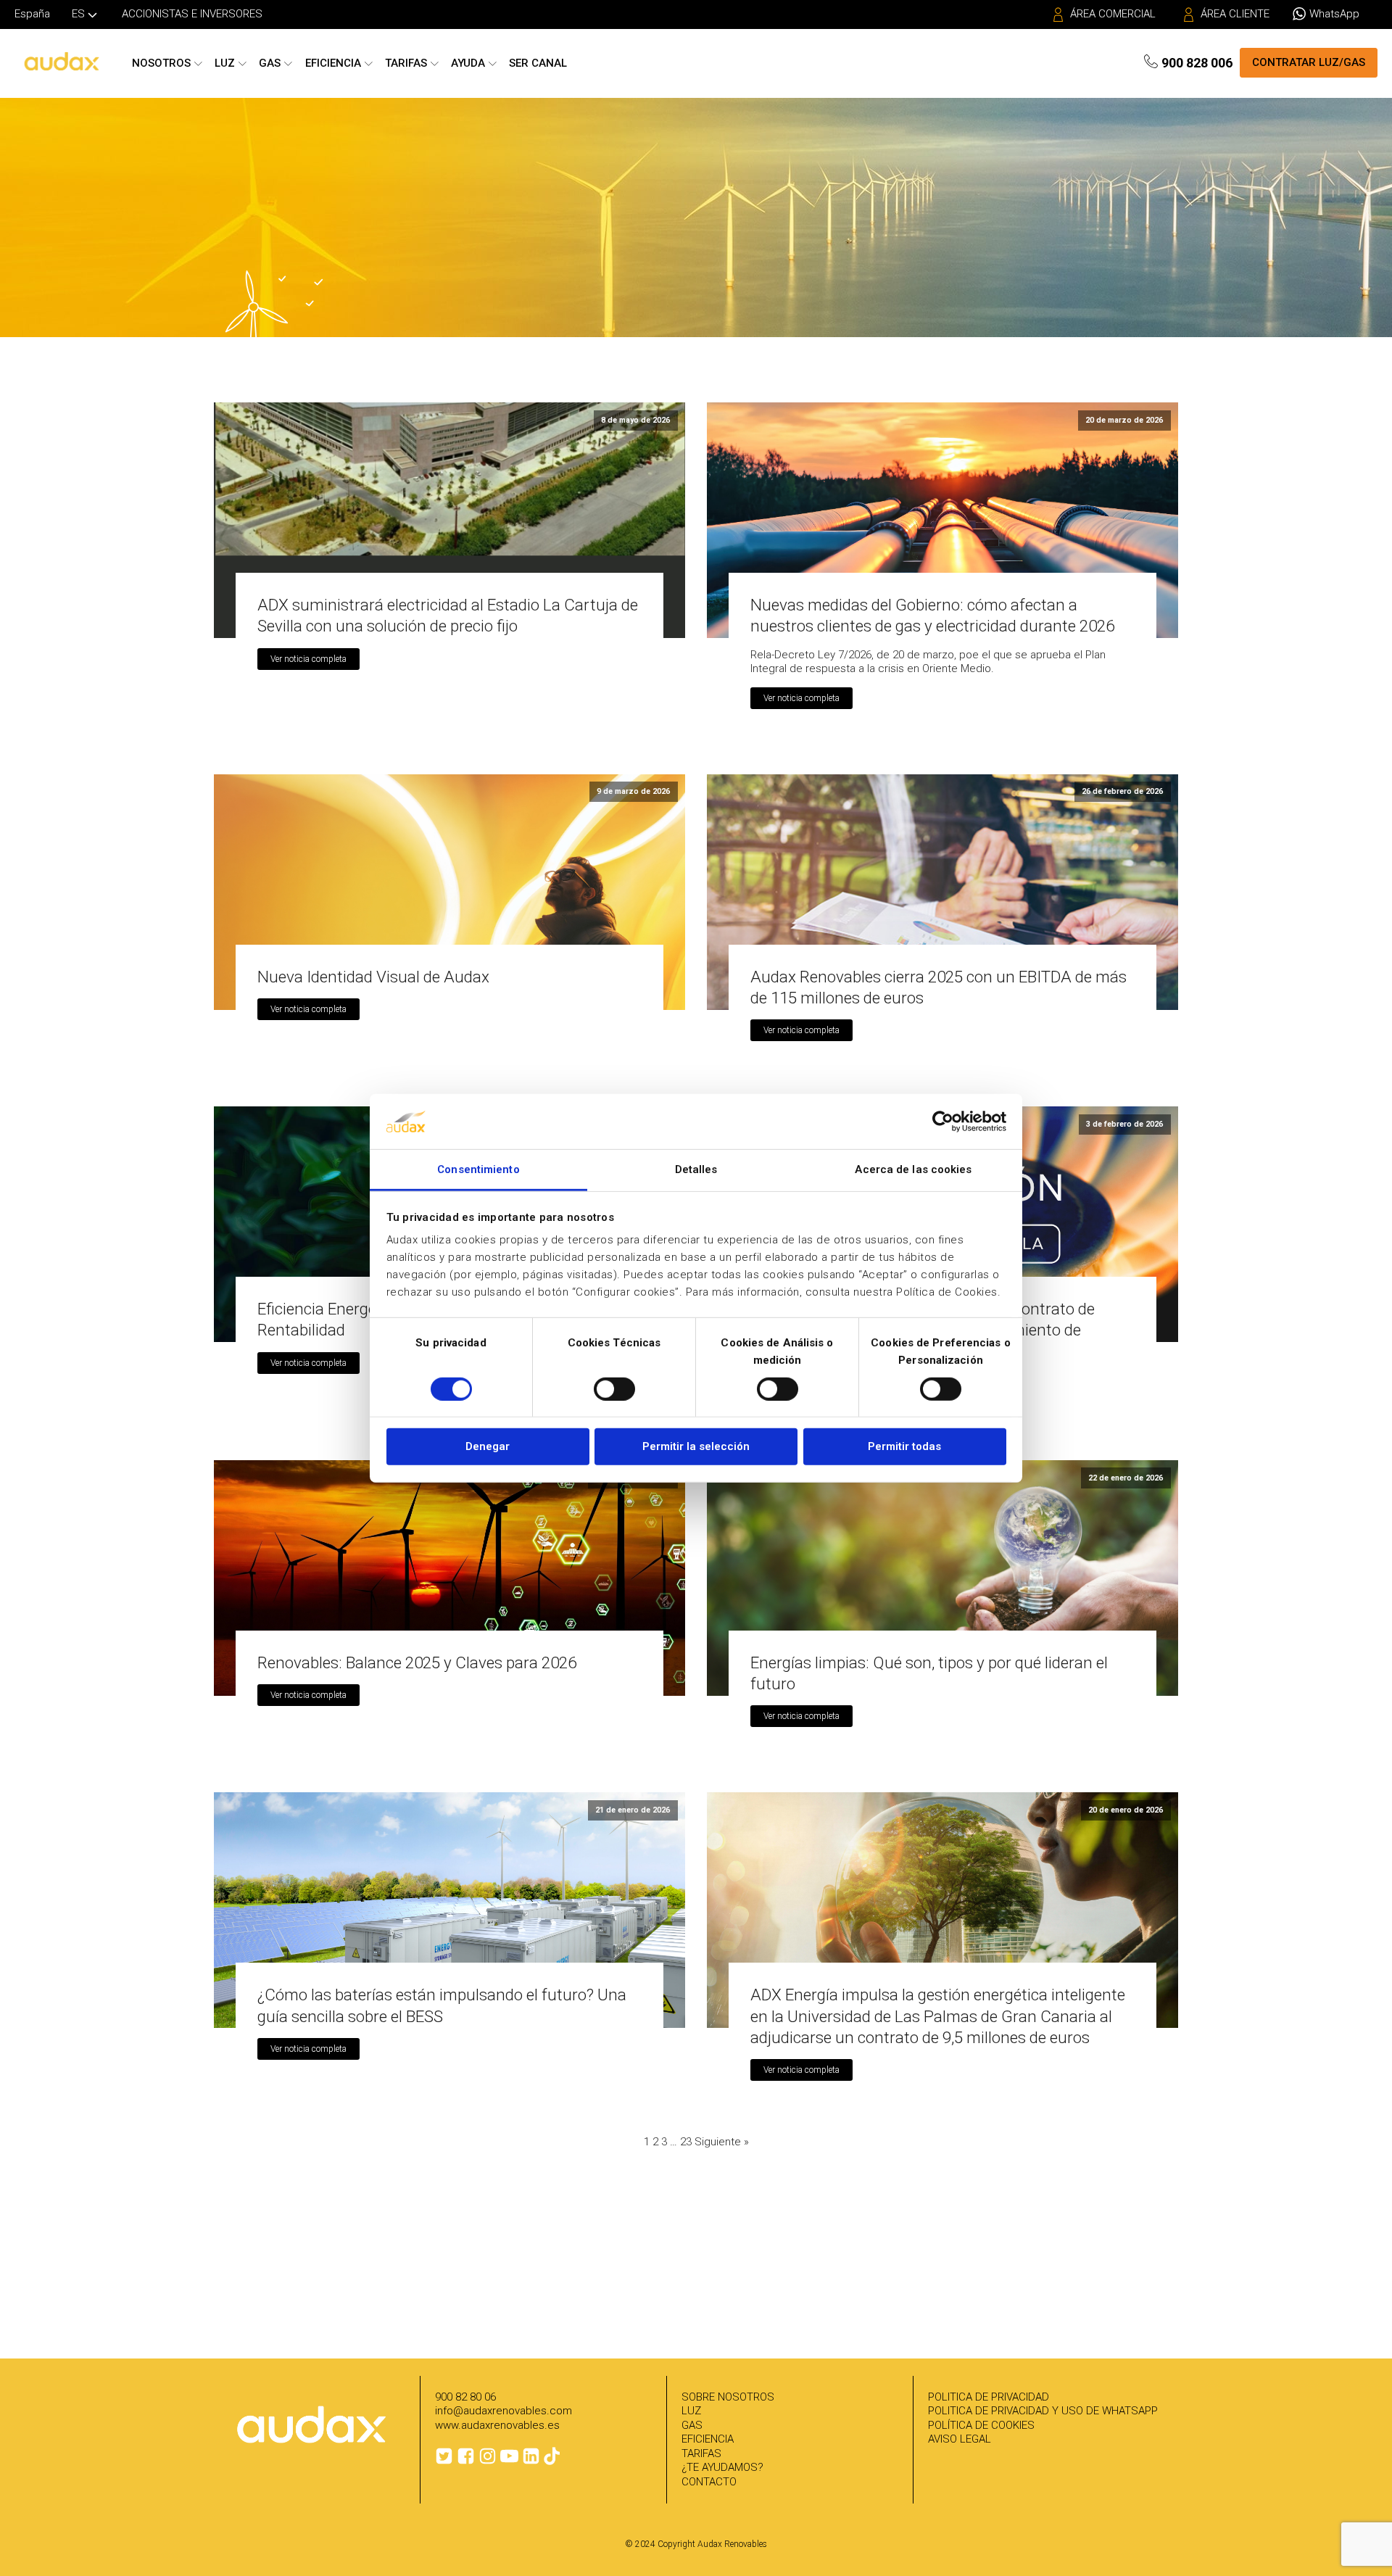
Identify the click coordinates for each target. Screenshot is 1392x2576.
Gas (270, 63)
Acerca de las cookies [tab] (913, 1169)
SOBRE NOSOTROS (728, 2397)
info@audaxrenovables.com (504, 2411)
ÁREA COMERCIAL (1113, 14)
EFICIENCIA (708, 2439)
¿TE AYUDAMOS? (722, 2467)
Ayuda (468, 63)
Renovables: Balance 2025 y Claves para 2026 (417, 1662)
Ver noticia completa (308, 659)
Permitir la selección (696, 1446)
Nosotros (161, 63)
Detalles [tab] (696, 1169)
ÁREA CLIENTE (1235, 14)
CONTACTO (709, 2482)
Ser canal (538, 63)
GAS (692, 2425)
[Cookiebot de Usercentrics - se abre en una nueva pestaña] (943, 1122)
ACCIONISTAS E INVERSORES (192, 14)
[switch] (614, 1388)
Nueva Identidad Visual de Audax (373, 977)
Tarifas (406, 63)
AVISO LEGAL (960, 2439)
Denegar (488, 1446)
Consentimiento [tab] (478, 1169)
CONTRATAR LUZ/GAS (1309, 62)
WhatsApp (1334, 14)
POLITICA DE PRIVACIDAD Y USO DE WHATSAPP (1043, 2411)
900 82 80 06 (465, 2397)
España (32, 14)
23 (686, 2142)
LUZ (691, 2411)
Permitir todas (904, 1446)
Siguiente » (722, 2142)
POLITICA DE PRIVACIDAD (989, 2397)
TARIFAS (701, 2453)
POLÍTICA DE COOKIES (981, 2425)
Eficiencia (333, 63)
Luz (225, 63)
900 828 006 (1197, 63)
